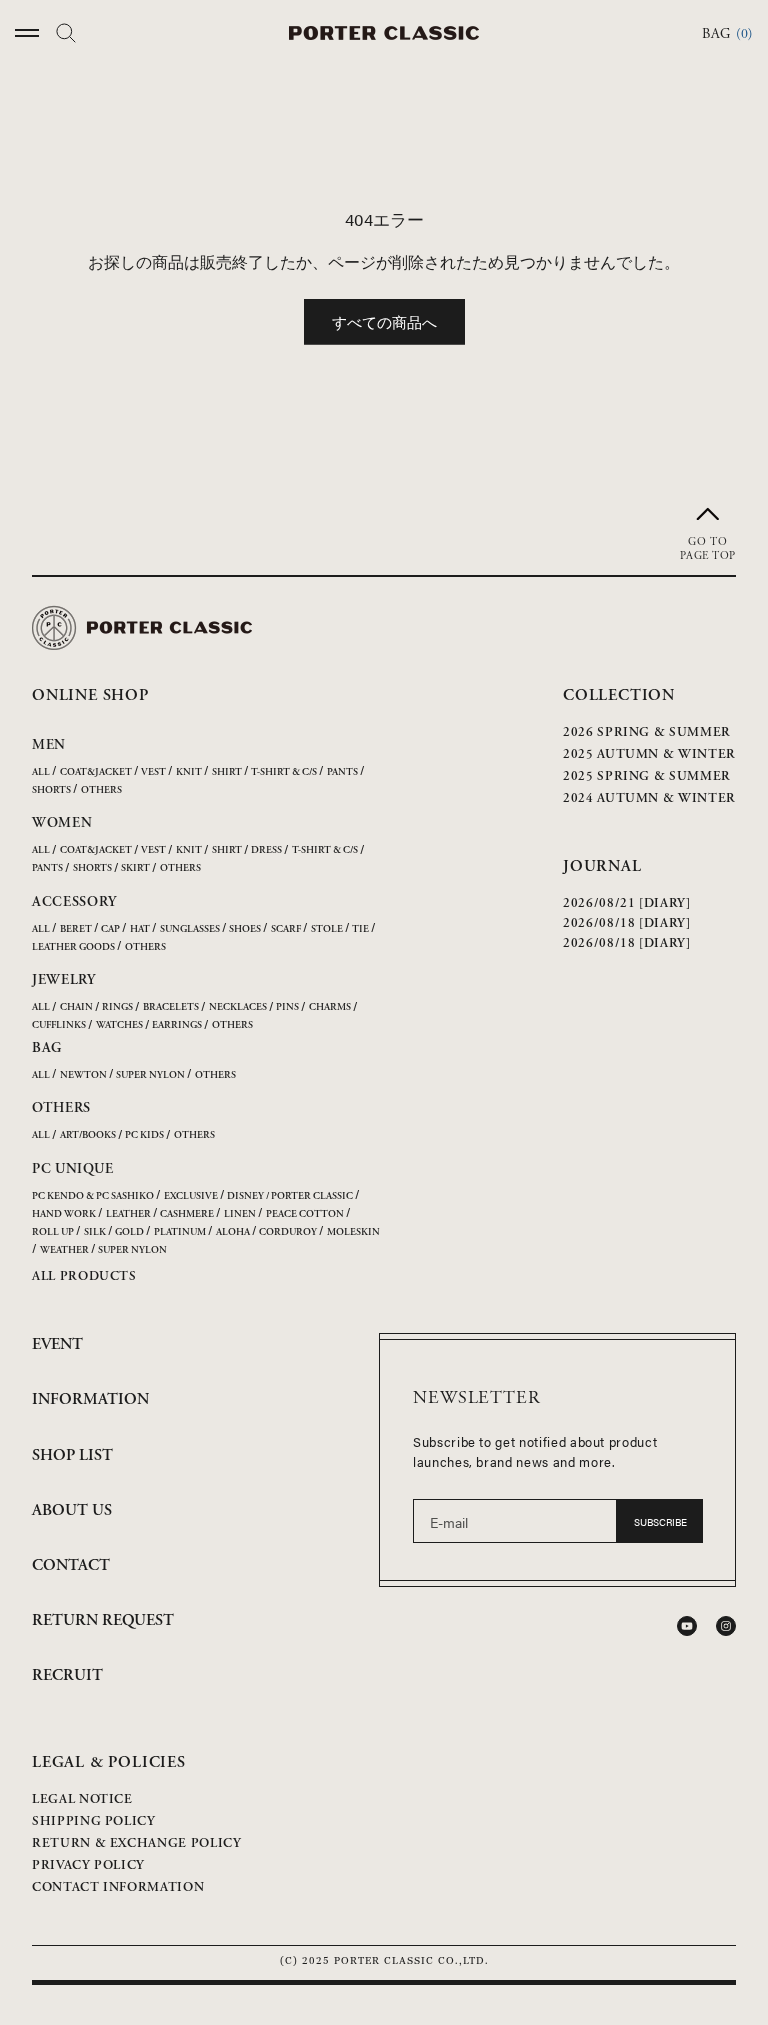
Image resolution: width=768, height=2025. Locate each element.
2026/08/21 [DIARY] (627, 903)
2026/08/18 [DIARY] (627, 923)
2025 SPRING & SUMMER (647, 776)
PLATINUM (180, 1232)
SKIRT (135, 868)
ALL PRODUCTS (84, 1276)
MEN (49, 745)
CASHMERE (187, 1214)
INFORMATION (90, 1399)
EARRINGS (177, 1025)
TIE (360, 929)
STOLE (327, 929)
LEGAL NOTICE (82, 1799)
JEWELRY (64, 980)
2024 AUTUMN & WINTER (649, 798)
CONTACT (71, 1565)
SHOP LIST (72, 1455)
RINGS (117, 1007)
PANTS (342, 772)
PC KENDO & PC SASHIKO (93, 1196)
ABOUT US (72, 1510)
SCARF (286, 929)
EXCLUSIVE (191, 1196)
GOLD (129, 1232)
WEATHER (64, 1250)
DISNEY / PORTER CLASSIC (290, 1196)
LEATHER (128, 1214)
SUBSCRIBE (660, 1522)
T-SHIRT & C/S (284, 772)
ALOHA (233, 1232)
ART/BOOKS (88, 1135)
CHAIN (76, 1007)
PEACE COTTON (305, 1214)
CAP (110, 929)
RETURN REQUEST (103, 1620)
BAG (47, 1048)
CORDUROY (288, 1232)
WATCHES (119, 1025)
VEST (153, 772)
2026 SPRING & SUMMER (647, 732)
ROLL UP (53, 1232)
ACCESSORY (74, 902)
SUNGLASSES (190, 929)
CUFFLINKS (59, 1025)
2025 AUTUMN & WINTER (649, 754)
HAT (140, 929)
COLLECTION (619, 695)
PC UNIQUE (72, 1169)
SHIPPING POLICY (94, 1821)
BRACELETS (171, 1007)
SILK (95, 1232)
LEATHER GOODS (73, 947)
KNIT (189, 772)
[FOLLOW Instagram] (726, 1626)
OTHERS (101, 790)
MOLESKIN (353, 1232)
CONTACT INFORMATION (118, 1887)
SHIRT (227, 772)
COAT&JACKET (96, 772)
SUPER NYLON (150, 1075)
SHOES (245, 929)
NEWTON (83, 1075)
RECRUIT (67, 1675)
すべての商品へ (384, 321)
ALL (41, 772)
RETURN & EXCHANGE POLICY (137, 1843)
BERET (76, 929)
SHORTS (51, 790)
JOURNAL (602, 866)
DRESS (266, 850)
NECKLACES (238, 1007)
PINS (287, 1007)
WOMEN (62, 823)
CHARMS (330, 1007)
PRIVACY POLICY (88, 1865)
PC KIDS (144, 1135)
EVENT (57, 1344)
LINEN (240, 1214)
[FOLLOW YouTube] (687, 1626)
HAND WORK (64, 1214)
